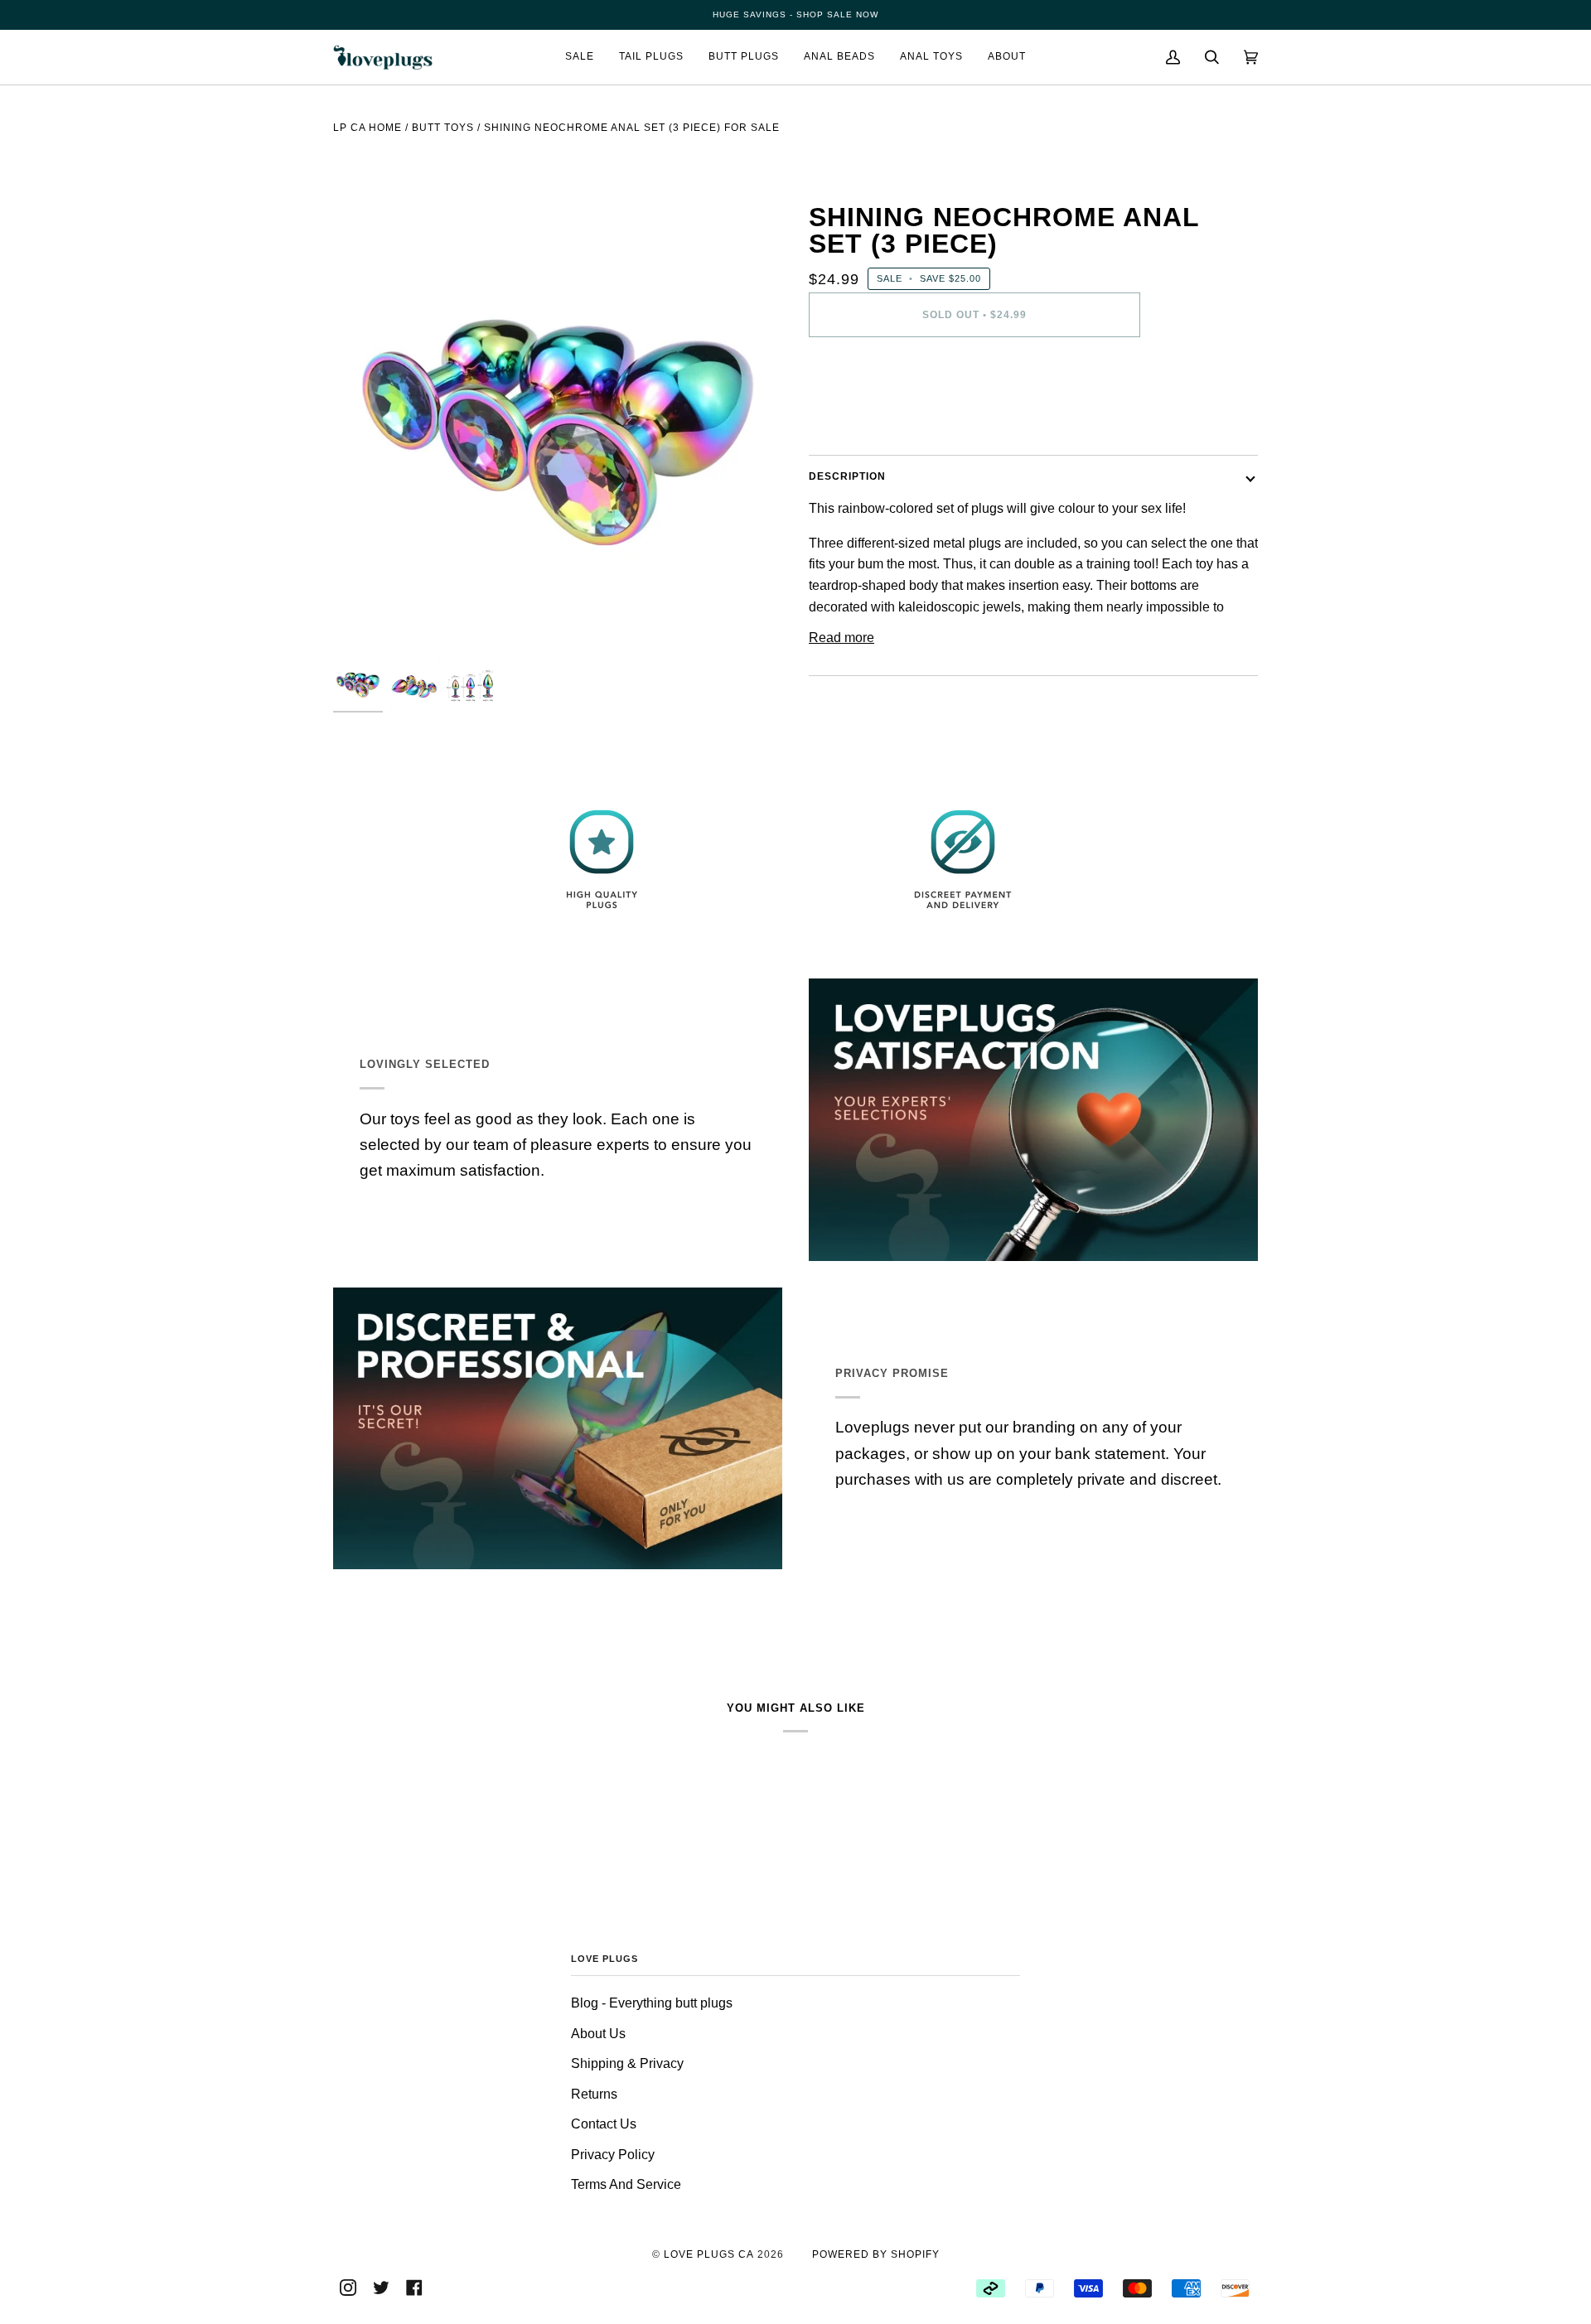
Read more (841, 638)
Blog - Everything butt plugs (652, 2003)
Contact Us (604, 2124)
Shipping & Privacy (627, 2063)
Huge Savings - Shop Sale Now (795, 14)
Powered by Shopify (876, 2254)
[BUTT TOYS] (443, 154)
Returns (594, 2094)
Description (847, 476)
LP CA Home (368, 128)
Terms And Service (626, 2184)
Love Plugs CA (709, 2254)
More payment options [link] (874, 418)
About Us (598, 2034)
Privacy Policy (613, 2155)
